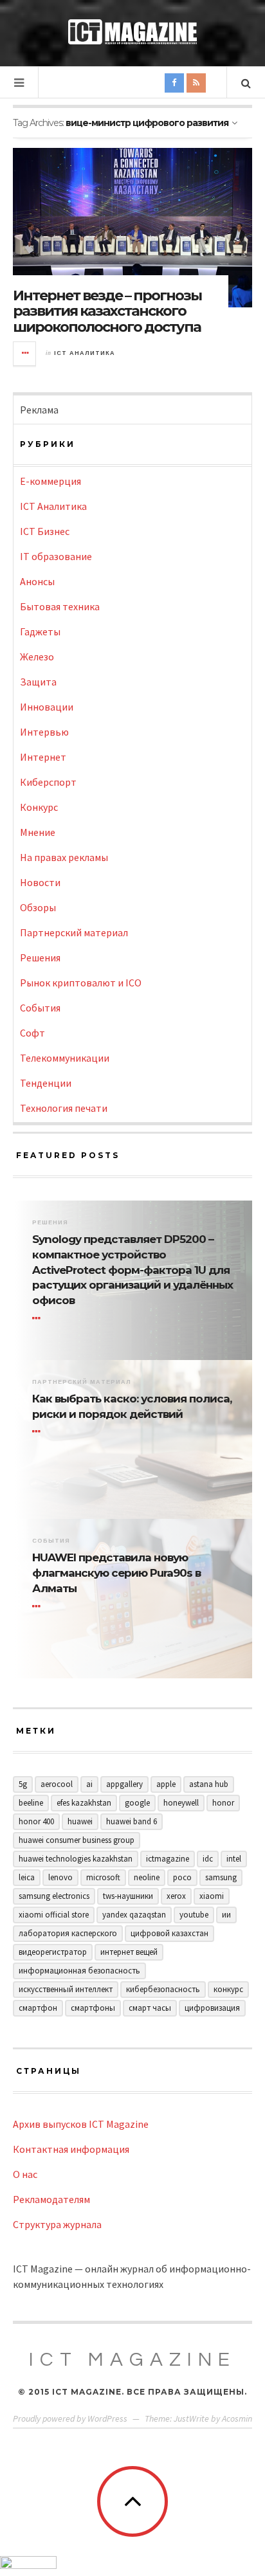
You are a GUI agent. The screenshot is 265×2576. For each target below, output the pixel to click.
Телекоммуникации (65, 1058)
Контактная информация (71, 2149)
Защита (38, 682)
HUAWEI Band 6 (132, 1821)
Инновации (47, 707)
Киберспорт (48, 782)
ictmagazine (168, 1859)
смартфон (38, 2008)
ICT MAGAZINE (132, 2360)
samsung (221, 1877)
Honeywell (181, 1803)
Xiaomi (212, 1896)
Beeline (31, 1803)
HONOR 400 (36, 1821)
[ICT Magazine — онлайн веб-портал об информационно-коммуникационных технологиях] (132, 32)
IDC (208, 1859)
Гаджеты (40, 631)
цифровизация (212, 2008)
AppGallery (124, 1784)
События (40, 1008)
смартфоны (93, 2008)
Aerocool (57, 1784)
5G (23, 1784)
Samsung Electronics (54, 1896)
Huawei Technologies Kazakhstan (76, 1859)
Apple (166, 1784)
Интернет (43, 757)
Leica (27, 1877)
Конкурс (39, 807)
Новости (40, 882)
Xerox (176, 1896)
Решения (40, 957)
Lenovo (60, 1877)
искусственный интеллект (66, 1989)
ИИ (226, 1915)
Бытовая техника (60, 606)
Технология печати (64, 1108)
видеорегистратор (53, 1952)
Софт (32, 1033)
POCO (182, 1877)
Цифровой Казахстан (169, 1933)
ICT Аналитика (85, 353)
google (137, 1803)
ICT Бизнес (45, 531)
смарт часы (150, 2008)
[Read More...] (25, 354)
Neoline (147, 1877)
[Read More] (39, 1318)
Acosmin (237, 2418)
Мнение (38, 832)
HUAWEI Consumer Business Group (77, 1840)
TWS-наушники (128, 1896)
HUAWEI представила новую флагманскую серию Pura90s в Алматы (116, 1573)
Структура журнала (57, 2224)
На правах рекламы (64, 857)
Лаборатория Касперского (68, 1933)
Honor (223, 1803)
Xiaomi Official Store (54, 1915)
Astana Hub (209, 1784)
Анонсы (37, 581)
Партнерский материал (74, 932)
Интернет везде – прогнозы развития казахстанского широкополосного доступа (107, 311)
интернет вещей (129, 1952)
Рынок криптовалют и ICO (81, 983)
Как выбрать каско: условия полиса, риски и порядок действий (132, 1406)
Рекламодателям (51, 2199)
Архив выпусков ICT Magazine (81, 2124)
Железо (37, 657)
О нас (25, 2174)
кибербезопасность (163, 1989)
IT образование (56, 556)
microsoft (103, 1877)
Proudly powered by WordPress (70, 2418)
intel (234, 1859)
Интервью (44, 732)
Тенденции (46, 1083)
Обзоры (38, 907)
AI (89, 1784)
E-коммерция (50, 481)
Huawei (80, 1821)
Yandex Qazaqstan (134, 1915)
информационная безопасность (79, 1971)
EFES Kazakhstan (84, 1803)
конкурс (228, 1989)
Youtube (194, 1915)
